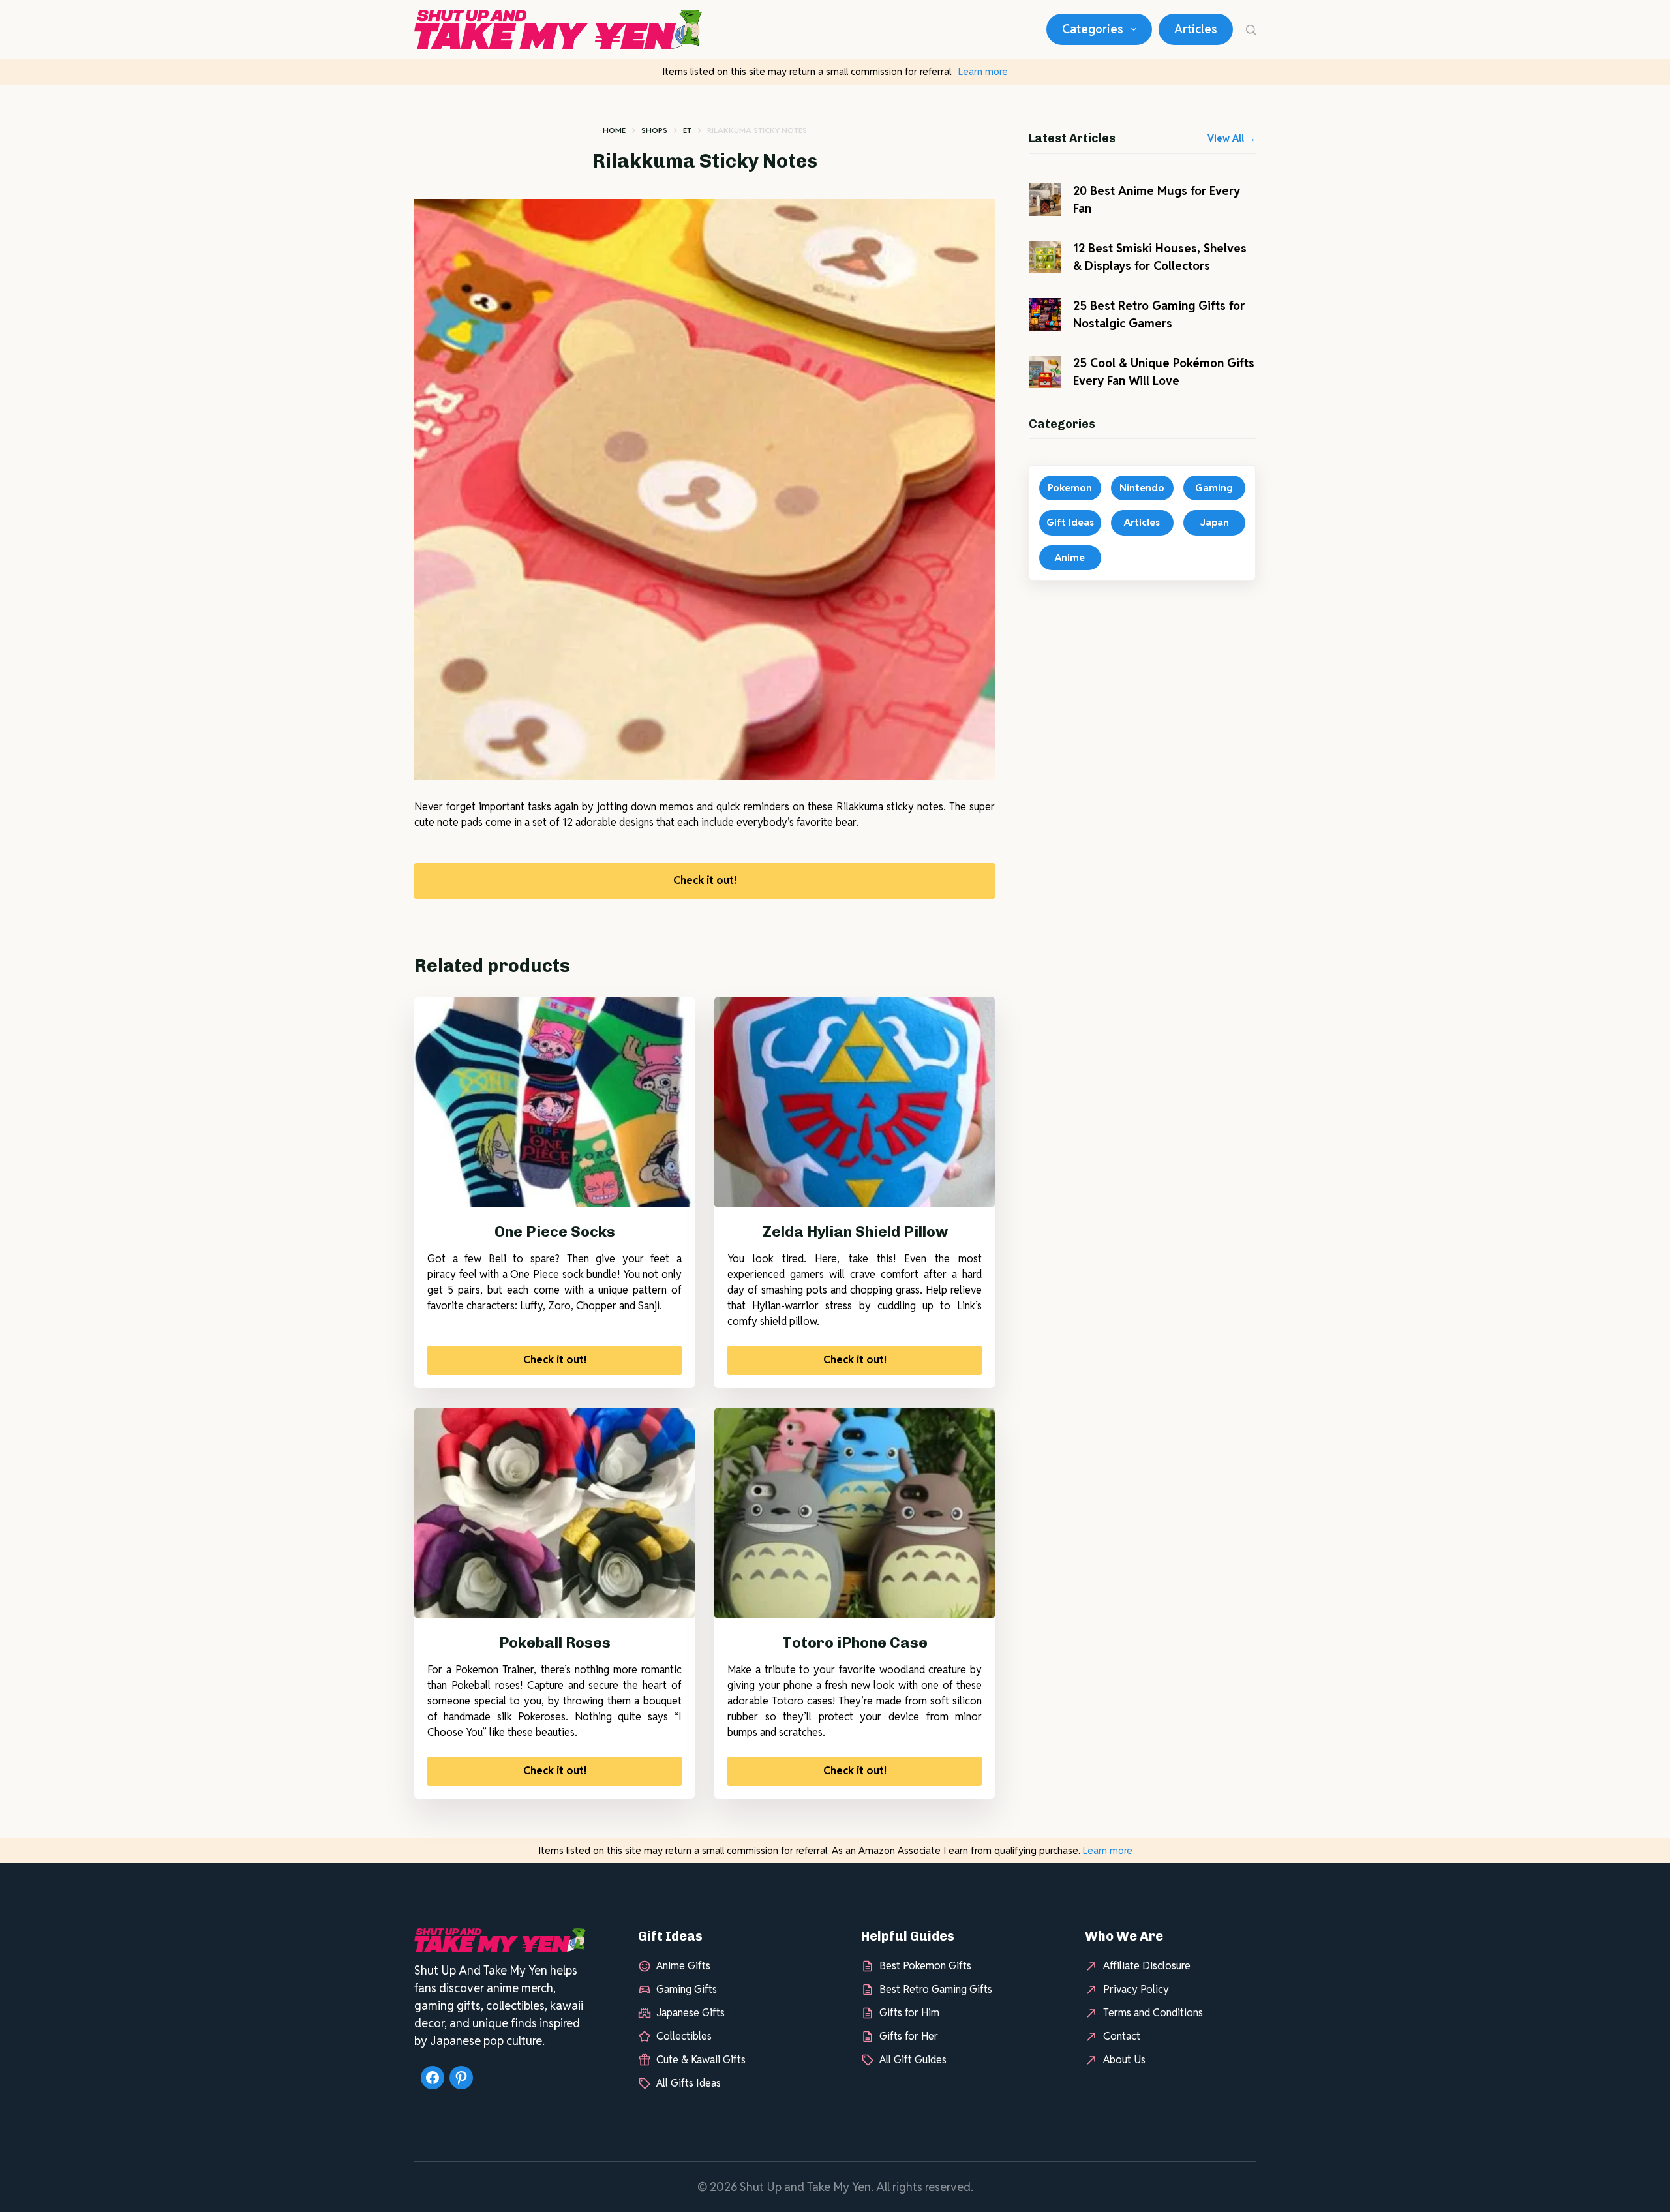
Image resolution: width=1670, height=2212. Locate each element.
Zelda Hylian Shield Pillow (855, 1232)
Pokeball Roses (555, 1643)
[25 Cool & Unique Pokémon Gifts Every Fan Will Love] (1045, 372)
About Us (1124, 2060)
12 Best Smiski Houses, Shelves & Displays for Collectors (1160, 257)
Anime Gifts (683, 1966)
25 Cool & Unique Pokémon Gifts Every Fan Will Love (1164, 372)
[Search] (1251, 30)
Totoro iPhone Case (855, 1643)
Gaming (1214, 488)
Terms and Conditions (1153, 2013)
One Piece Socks (555, 1232)
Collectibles (684, 2036)
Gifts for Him (909, 2013)
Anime (1070, 557)
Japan (1214, 522)
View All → (1232, 138)
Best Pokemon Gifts (925, 1966)
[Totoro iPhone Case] (855, 1513)
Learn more (983, 71)
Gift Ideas (1070, 522)
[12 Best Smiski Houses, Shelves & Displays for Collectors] (1045, 257)
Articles (1196, 29)
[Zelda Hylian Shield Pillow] (855, 1102)
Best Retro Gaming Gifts (936, 1989)
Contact (1122, 2036)
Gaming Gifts (687, 1989)
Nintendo (1142, 488)
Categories (1093, 29)
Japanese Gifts (691, 2013)
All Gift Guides (913, 2060)
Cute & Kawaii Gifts (701, 2060)
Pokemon (1070, 488)
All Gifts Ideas (689, 2083)
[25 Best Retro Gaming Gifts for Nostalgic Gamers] (1045, 314)
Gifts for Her (909, 2036)
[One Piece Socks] (554, 1102)
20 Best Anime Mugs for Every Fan (1157, 200)
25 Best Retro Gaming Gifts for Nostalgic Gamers (1159, 314)
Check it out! (705, 880)
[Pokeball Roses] (554, 1513)
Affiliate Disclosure (1147, 1966)
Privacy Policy (1136, 1989)
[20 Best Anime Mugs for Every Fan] (1045, 200)
